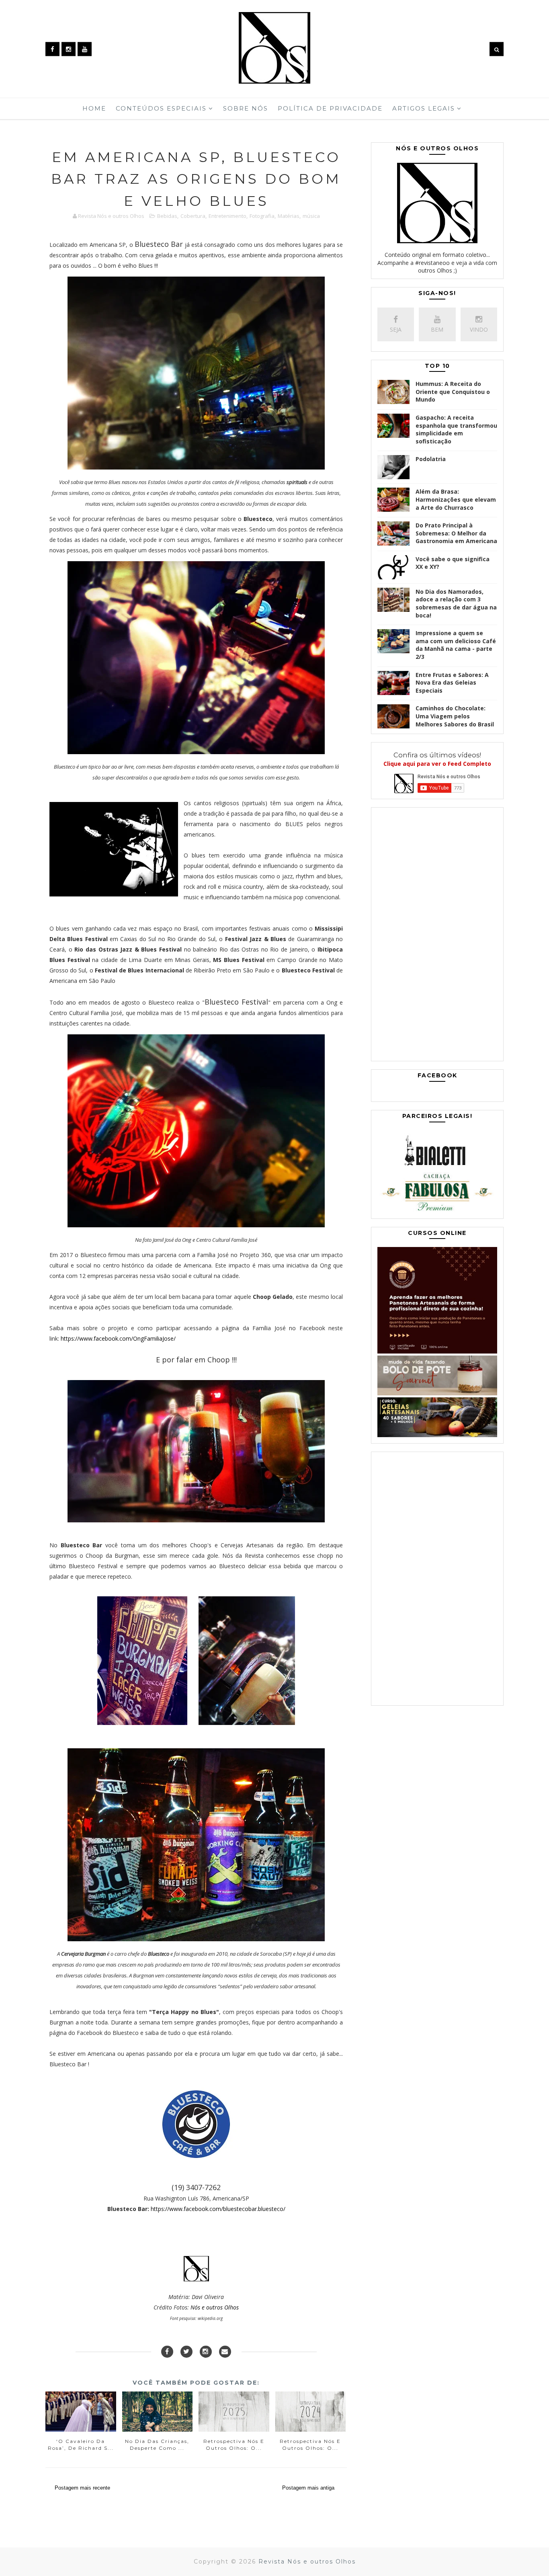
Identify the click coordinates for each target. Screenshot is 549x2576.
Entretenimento (227, 216)
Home (94, 108)
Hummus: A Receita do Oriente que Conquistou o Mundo (453, 392)
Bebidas (167, 216)
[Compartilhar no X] (186, 2352)
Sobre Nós (246, 108)
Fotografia (262, 216)
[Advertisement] (437, 936)
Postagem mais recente (82, 2488)
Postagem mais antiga (308, 2488)
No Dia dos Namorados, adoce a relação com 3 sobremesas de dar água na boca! (456, 603)
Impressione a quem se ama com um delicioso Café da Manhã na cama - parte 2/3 (456, 645)
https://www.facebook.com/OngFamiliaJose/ (118, 1338)
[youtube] (85, 49)
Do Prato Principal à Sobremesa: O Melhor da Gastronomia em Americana (456, 533)
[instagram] (69, 49)
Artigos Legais (424, 108)
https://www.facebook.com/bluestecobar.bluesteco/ (218, 2209)
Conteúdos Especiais (161, 108)
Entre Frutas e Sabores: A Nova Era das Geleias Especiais (452, 683)
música (311, 216)
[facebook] (52, 49)
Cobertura (193, 216)
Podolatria (431, 459)
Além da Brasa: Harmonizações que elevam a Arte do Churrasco (456, 499)
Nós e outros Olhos (215, 2307)
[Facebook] (167, 2352)
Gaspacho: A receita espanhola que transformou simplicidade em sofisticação (456, 429)
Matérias (289, 216)
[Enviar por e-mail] (225, 2352)
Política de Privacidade (330, 108)
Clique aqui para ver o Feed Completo (437, 764)
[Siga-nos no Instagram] (206, 2352)
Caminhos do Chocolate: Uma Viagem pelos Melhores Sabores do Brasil (455, 716)
